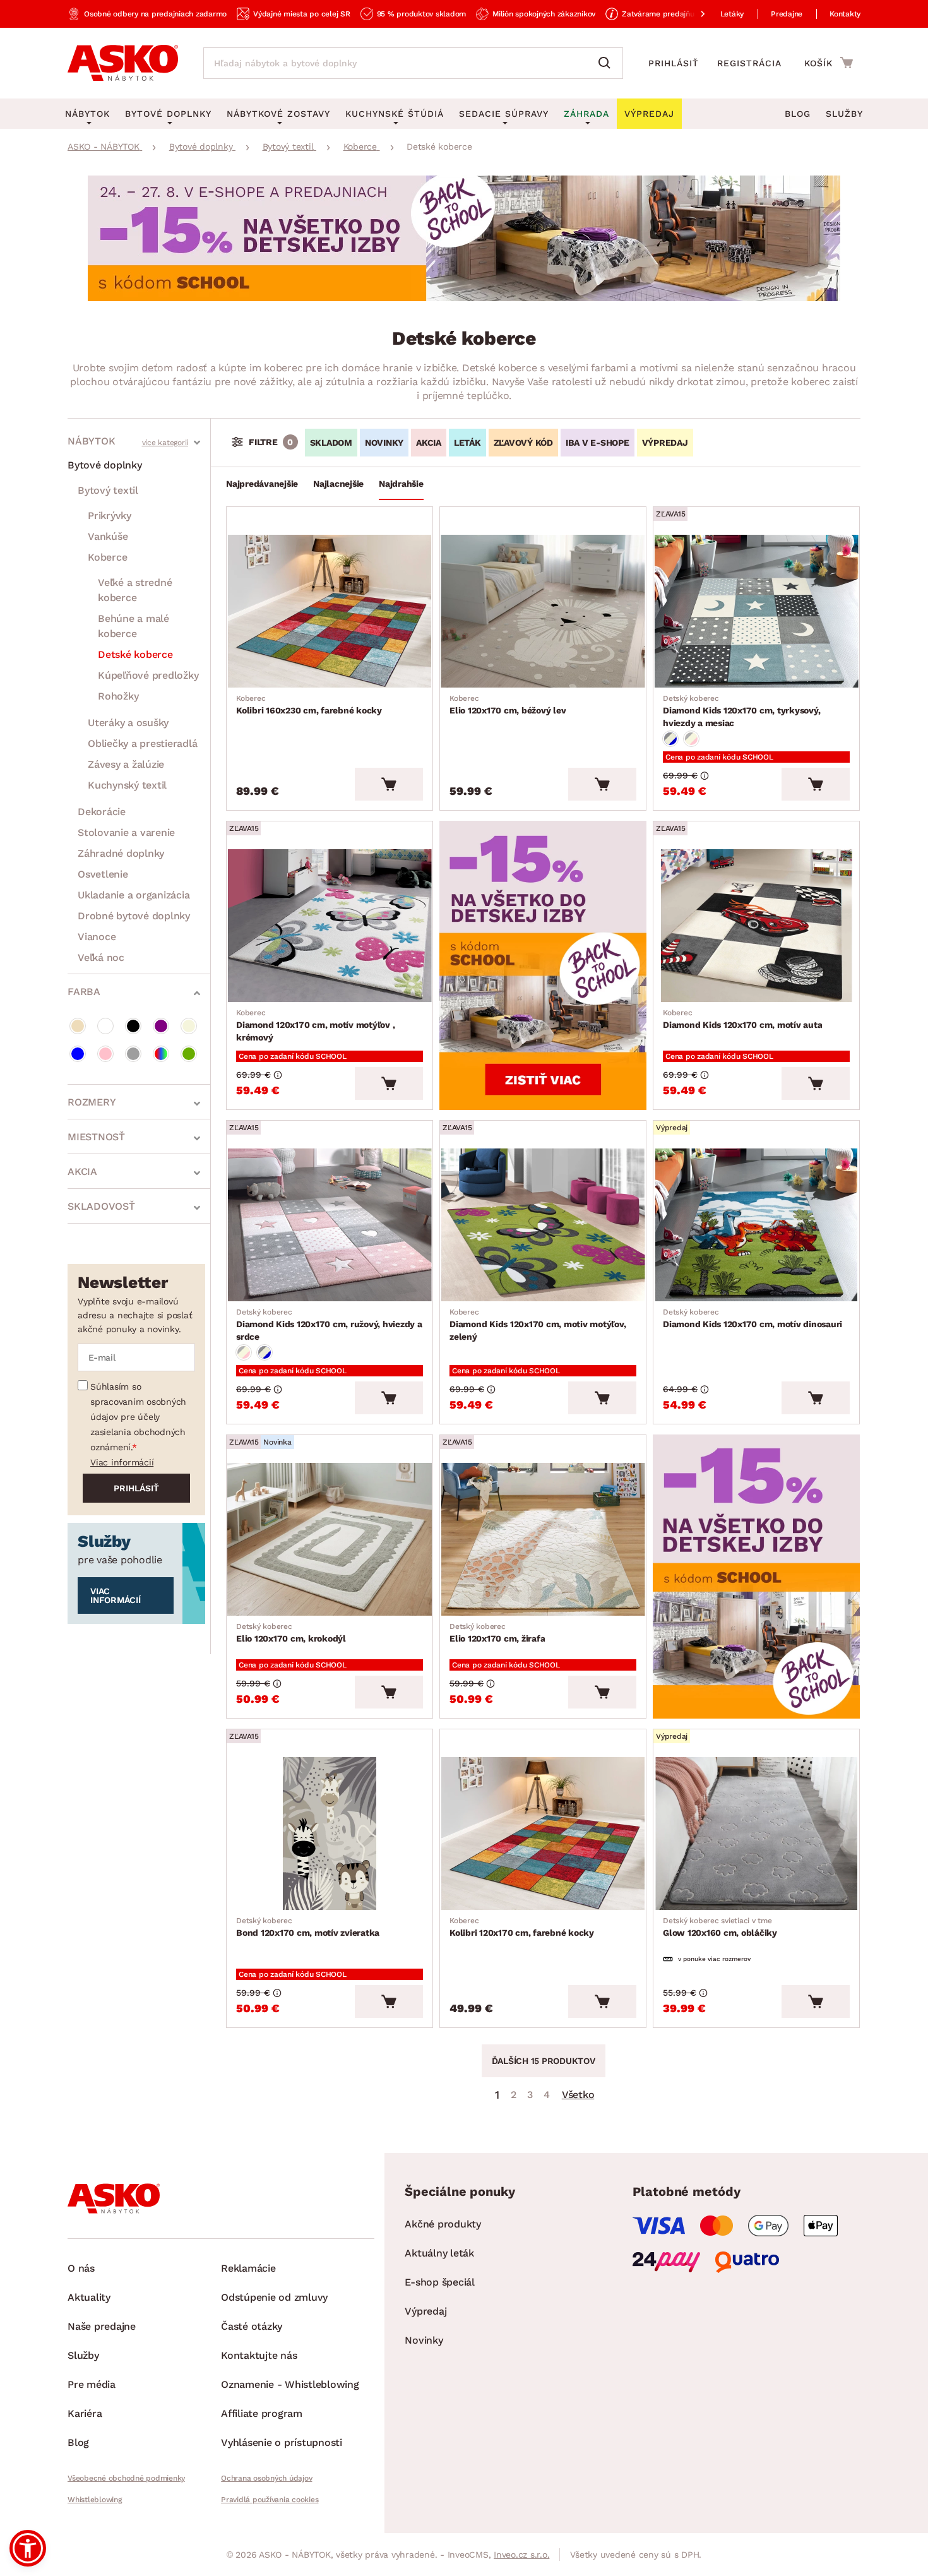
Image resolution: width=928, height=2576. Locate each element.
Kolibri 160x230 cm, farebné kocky (309, 705)
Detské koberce (135, 654)
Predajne (787, 14)
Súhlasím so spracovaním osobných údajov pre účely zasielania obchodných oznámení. (138, 1417)
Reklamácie (248, 2268)
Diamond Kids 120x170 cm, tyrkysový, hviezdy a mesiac (741, 711)
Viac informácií (122, 1462)
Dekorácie (102, 812)
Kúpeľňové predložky (148, 675)
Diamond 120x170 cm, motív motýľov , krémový (315, 1025)
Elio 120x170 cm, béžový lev (508, 705)
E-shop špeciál (440, 2282)
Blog (798, 114)
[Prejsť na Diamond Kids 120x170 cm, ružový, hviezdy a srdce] (330, 1225)
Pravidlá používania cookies (270, 2500)
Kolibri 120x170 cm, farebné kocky (522, 1927)
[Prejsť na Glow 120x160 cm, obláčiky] (756, 1834)
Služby (844, 114)
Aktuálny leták (439, 2253)
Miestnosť (96, 1137)
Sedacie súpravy (504, 114)
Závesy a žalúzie (126, 764)
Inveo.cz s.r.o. (521, 2555)
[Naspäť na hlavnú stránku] (123, 63)
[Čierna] (133, 1026)
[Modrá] (78, 1054)
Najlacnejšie (338, 484)
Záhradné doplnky (121, 853)
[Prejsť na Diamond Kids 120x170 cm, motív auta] (756, 926)
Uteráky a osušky (128, 723)
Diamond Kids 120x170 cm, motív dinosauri (753, 1318)
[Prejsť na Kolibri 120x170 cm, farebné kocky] (543, 1834)
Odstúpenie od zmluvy (274, 2297)
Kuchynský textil (127, 785)
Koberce (107, 557)
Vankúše (108, 536)
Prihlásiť (674, 63)
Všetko (578, 2095)
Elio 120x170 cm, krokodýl (291, 1633)
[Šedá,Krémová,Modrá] (670, 739)
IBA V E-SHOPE (598, 443)
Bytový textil (108, 490)
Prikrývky (110, 516)
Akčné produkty (443, 2224)
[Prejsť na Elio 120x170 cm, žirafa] (543, 1539)
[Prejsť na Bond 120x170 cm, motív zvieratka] (330, 1834)
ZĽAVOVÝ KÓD (523, 443)
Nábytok (91, 441)
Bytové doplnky (105, 465)
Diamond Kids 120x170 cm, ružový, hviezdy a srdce (329, 1325)
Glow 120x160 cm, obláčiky (720, 1927)
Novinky (424, 2340)
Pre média (92, 2384)
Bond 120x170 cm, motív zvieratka (308, 1927)
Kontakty (845, 14)
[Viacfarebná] (161, 1054)
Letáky (732, 14)
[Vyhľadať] (607, 63)
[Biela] (105, 1026)
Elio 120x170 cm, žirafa (497, 1633)
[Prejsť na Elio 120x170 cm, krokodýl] (330, 1539)
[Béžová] (78, 1026)
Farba (84, 992)
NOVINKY (384, 443)
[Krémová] (189, 1026)
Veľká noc (101, 957)
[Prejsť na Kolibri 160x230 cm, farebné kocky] (330, 611)
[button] (28, 2548)
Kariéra (85, 2413)
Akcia (82, 1172)
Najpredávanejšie (262, 484)
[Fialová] (161, 1026)
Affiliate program (262, 2413)
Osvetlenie (103, 874)
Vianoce (97, 937)
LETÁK (467, 443)
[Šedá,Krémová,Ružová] (691, 739)
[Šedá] (133, 1054)
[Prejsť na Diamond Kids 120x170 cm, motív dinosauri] (756, 1225)
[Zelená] (189, 1054)
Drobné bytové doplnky (134, 916)
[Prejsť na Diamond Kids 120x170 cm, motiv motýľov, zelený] (543, 1225)
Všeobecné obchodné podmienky (126, 2478)
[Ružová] (105, 1054)
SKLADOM (331, 443)
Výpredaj (425, 2311)
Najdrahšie (401, 484)
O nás (81, 2268)
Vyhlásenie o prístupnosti (282, 2442)
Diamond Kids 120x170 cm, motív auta (742, 1019)
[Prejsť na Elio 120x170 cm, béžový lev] (543, 611)
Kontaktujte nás (259, 2355)
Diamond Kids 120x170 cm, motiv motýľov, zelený (538, 1325)
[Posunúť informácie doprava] (693, 14)
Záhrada (586, 114)
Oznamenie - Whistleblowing (290, 2384)
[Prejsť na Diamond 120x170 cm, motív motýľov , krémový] (330, 926)
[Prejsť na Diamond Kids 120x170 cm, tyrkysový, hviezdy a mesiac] (756, 611)
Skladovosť (101, 1206)
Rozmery (92, 1102)
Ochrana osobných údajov (266, 2478)
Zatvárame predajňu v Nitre (671, 14)
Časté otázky (252, 2326)
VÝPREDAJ (665, 443)
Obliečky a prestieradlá (142, 743)
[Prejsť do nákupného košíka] (829, 63)
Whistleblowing (95, 2500)
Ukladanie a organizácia (134, 895)
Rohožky (118, 696)
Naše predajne (102, 2326)
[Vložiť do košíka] (389, 784)
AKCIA (429, 443)
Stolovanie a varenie (126, 832)
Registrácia (749, 63)
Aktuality (89, 2297)
